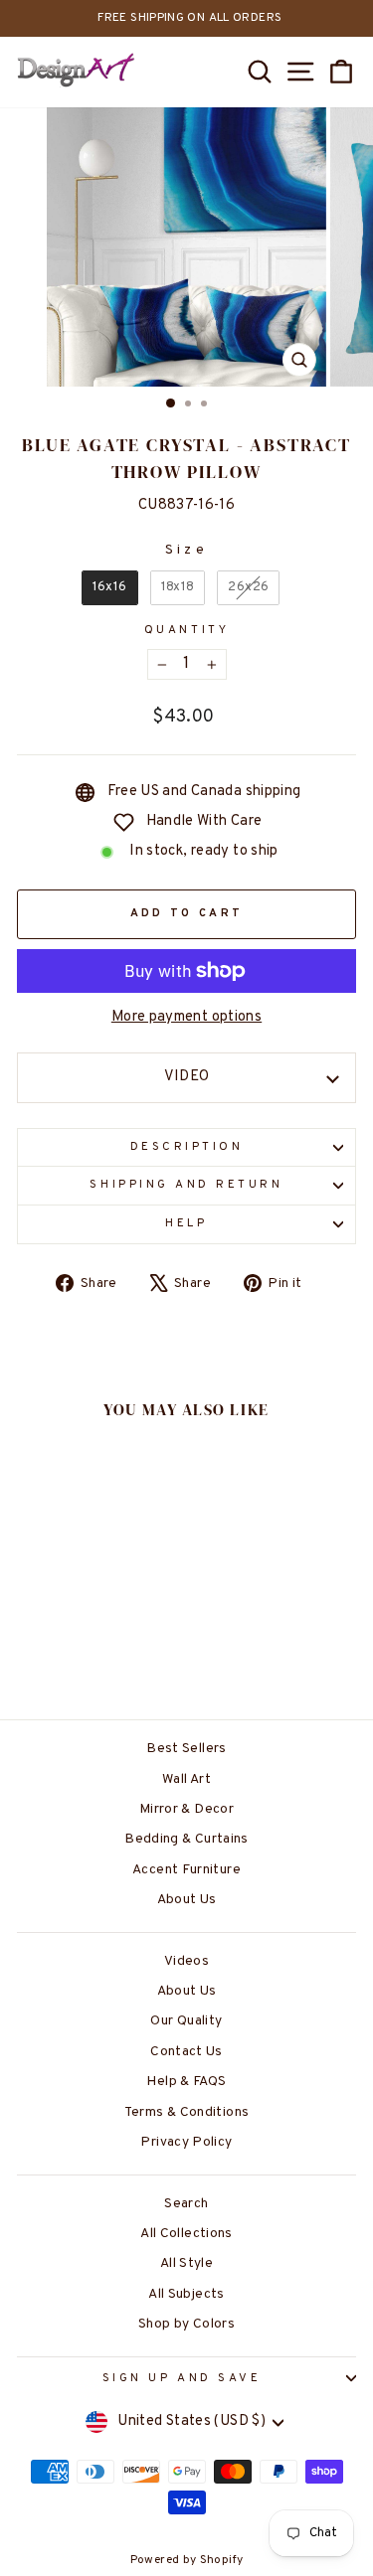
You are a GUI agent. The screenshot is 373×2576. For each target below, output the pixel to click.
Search (186, 2204)
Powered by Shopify (187, 2560)
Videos (186, 1961)
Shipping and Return (186, 1185)
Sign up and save (182, 2379)
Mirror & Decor (186, 1809)
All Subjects (186, 2294)
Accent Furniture (186, 1870)
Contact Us (186, 2052)
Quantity (186, 631)
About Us (187, 1900)
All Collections (186, 2234)
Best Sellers (186, 1749)
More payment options (186, 1017)
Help (186, 1224)
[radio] (110, 588)
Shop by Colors (186, 2324)
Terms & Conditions (187, 2112)
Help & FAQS (186, 2082)
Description (187, 1147)
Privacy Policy (186, 2142)
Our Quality (186, 2021)
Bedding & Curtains (186, 1839)
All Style (186, 2263)
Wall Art (186, 1779)
